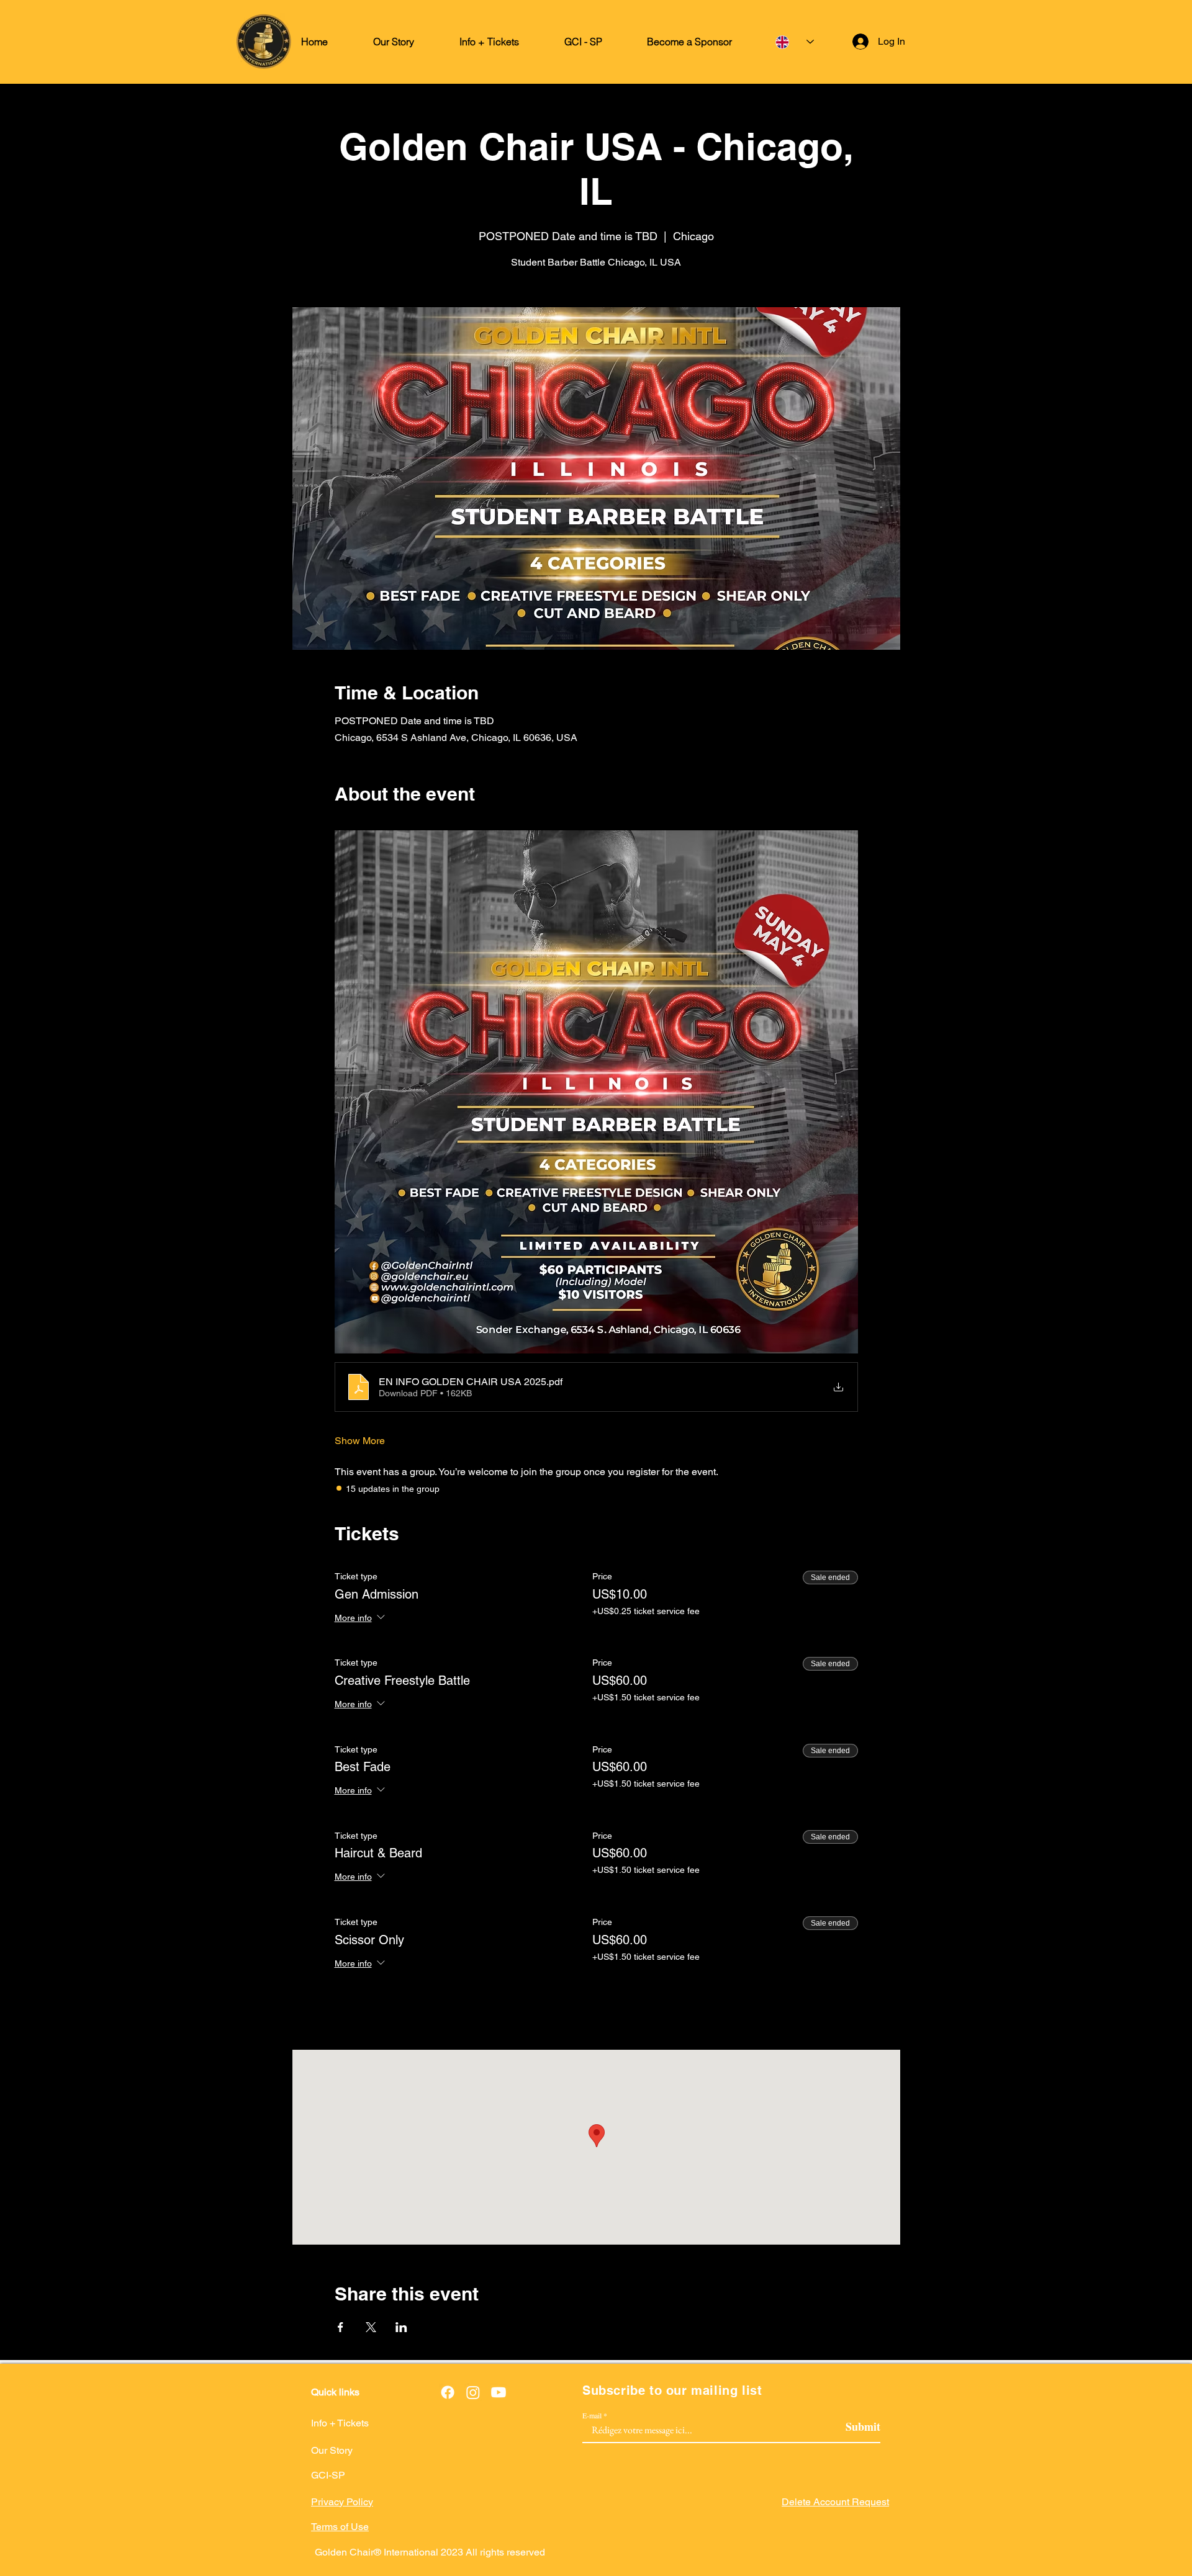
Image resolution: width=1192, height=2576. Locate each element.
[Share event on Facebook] (341, 2327)
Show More (360, 1441)
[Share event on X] (371, 2327)
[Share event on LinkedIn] (401, 2327)
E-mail (592, 2415)
